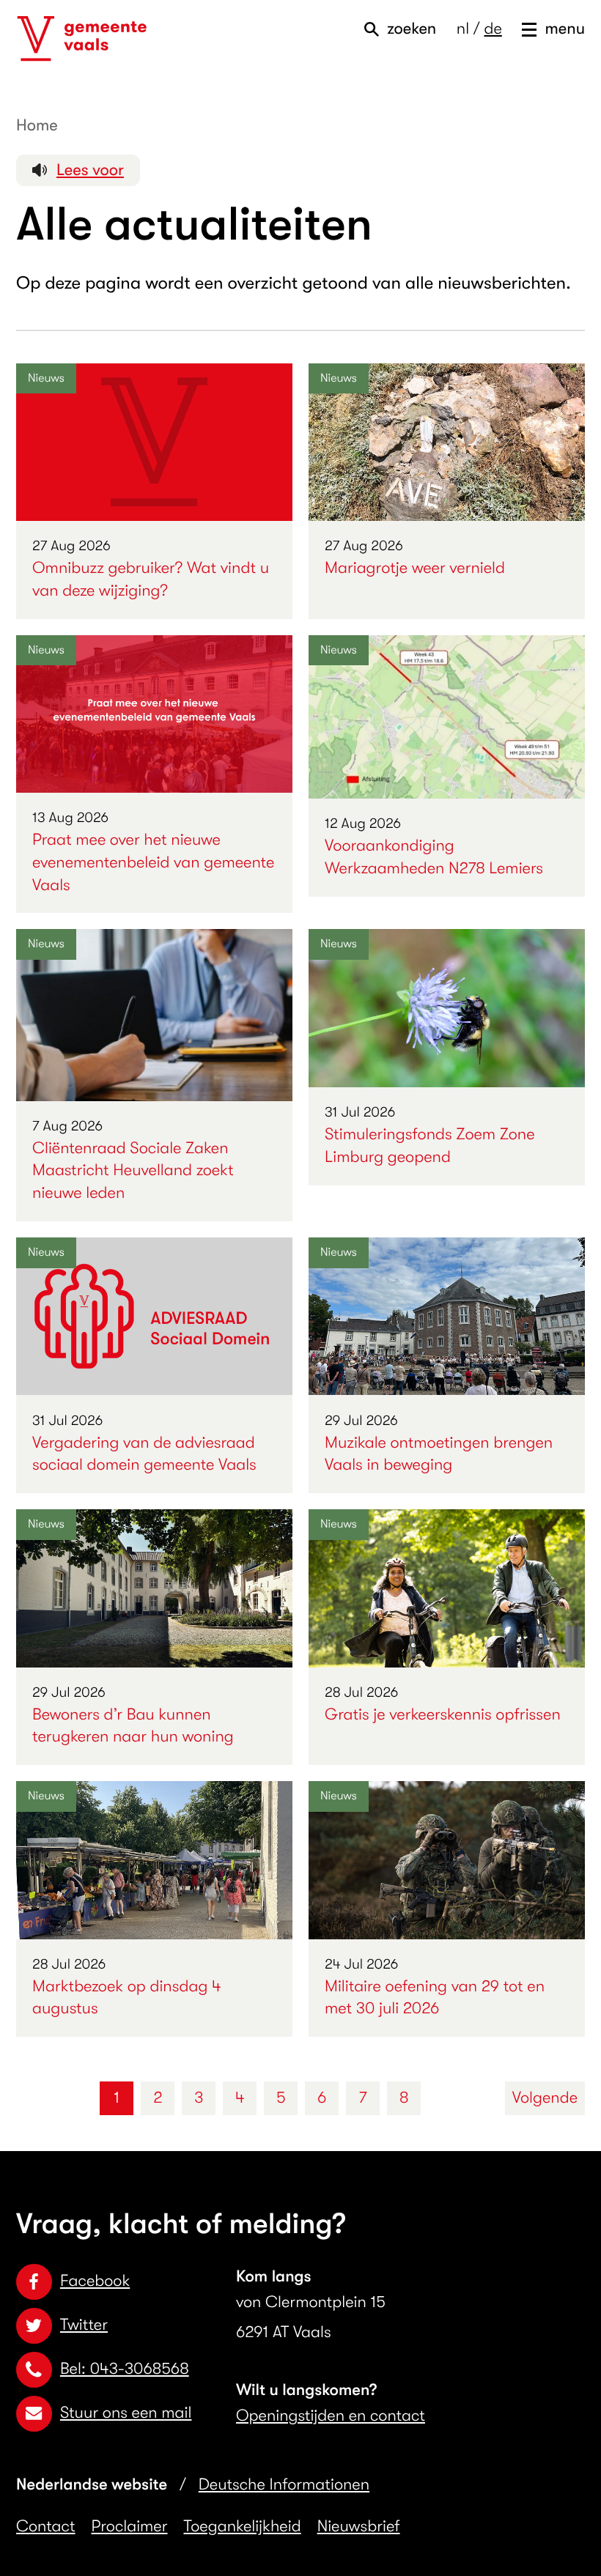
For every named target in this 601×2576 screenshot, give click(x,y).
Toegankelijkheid (243, 2527)
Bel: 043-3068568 (125, 2369)
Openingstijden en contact (331, 2416)
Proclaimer (130, 2527)
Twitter (84, 2325)
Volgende (545, 2098)
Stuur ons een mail (126, 2413)
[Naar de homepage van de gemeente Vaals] (82, 39)
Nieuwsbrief (359, 2527)
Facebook (95, 2281)
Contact (46, 2527)
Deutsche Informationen (284, 2485)
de (493, 29)
